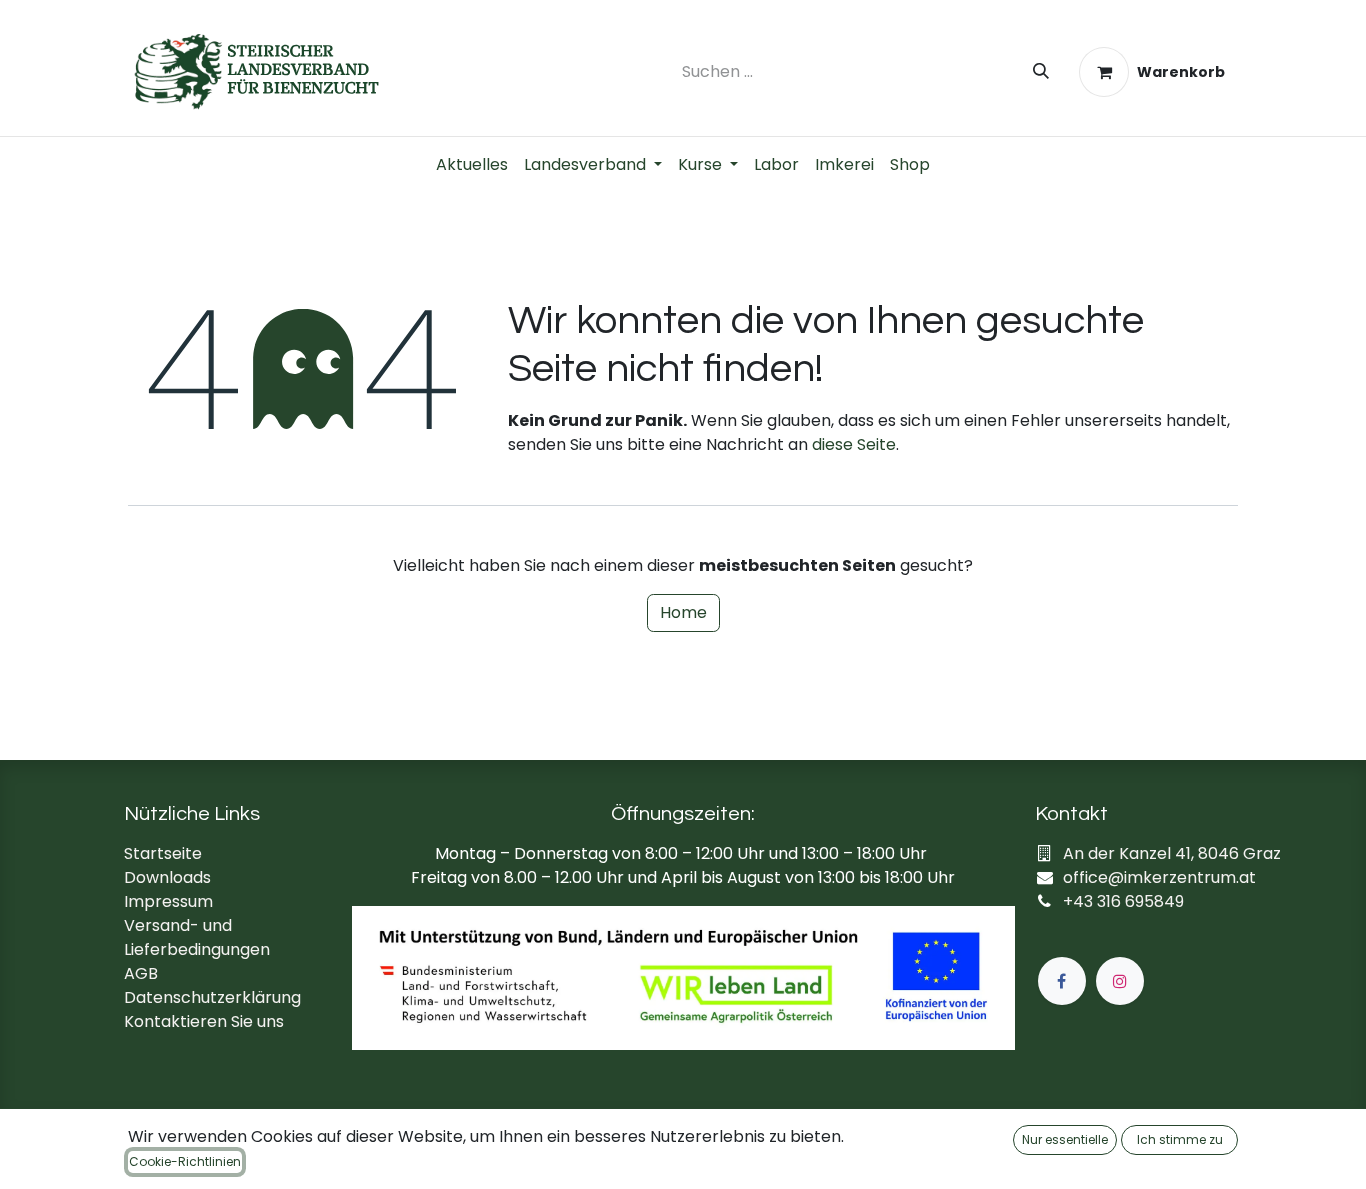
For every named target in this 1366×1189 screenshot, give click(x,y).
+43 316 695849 (1123, 901)
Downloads (167, 877)
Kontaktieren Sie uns (204, 1021)
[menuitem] (472, 165)
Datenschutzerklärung (212, 997)
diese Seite (854, 444)
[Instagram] (1120, 981)
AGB (141, 973)
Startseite (163, 853)
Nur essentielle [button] (1065, 1139)
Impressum (168, 901)
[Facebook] (1062, 981)
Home (683, 612)
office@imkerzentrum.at (1159, 877)
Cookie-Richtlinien (185, 1161)
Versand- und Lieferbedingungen (197, 937)
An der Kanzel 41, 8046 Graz (1172, 853)
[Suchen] (1041, 72)
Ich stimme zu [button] (1180, 1139)
